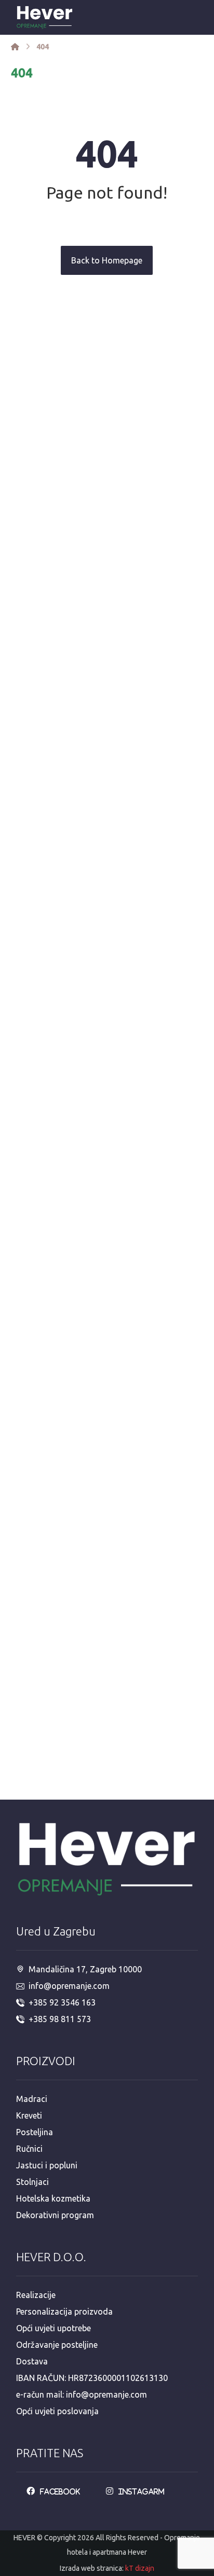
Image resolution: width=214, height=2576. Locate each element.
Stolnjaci (32, 2182)
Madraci (32, 2099)
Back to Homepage (107, 260)
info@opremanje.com (69, 1986)
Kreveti (29, 2115)
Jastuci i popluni (47, 2165)
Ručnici (29, 2149)
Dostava (32, 2361)
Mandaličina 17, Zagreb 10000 (85, 1969)
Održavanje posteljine (57, 2345)
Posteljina (35, 2132)
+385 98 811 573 (60, 2019)
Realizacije (36, 2295)
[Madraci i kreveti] (15, 47)
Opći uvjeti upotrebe (53, 2328)
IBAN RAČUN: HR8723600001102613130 (92, 2378)
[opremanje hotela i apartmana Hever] (45, 17)
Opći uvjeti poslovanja (57, 2411)
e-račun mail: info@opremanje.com (82, 2394)
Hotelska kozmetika (53, 2198)
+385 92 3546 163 (62, 2002)
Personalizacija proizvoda (64, 2312)
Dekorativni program (55, 2215)
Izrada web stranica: (92, 2568)
